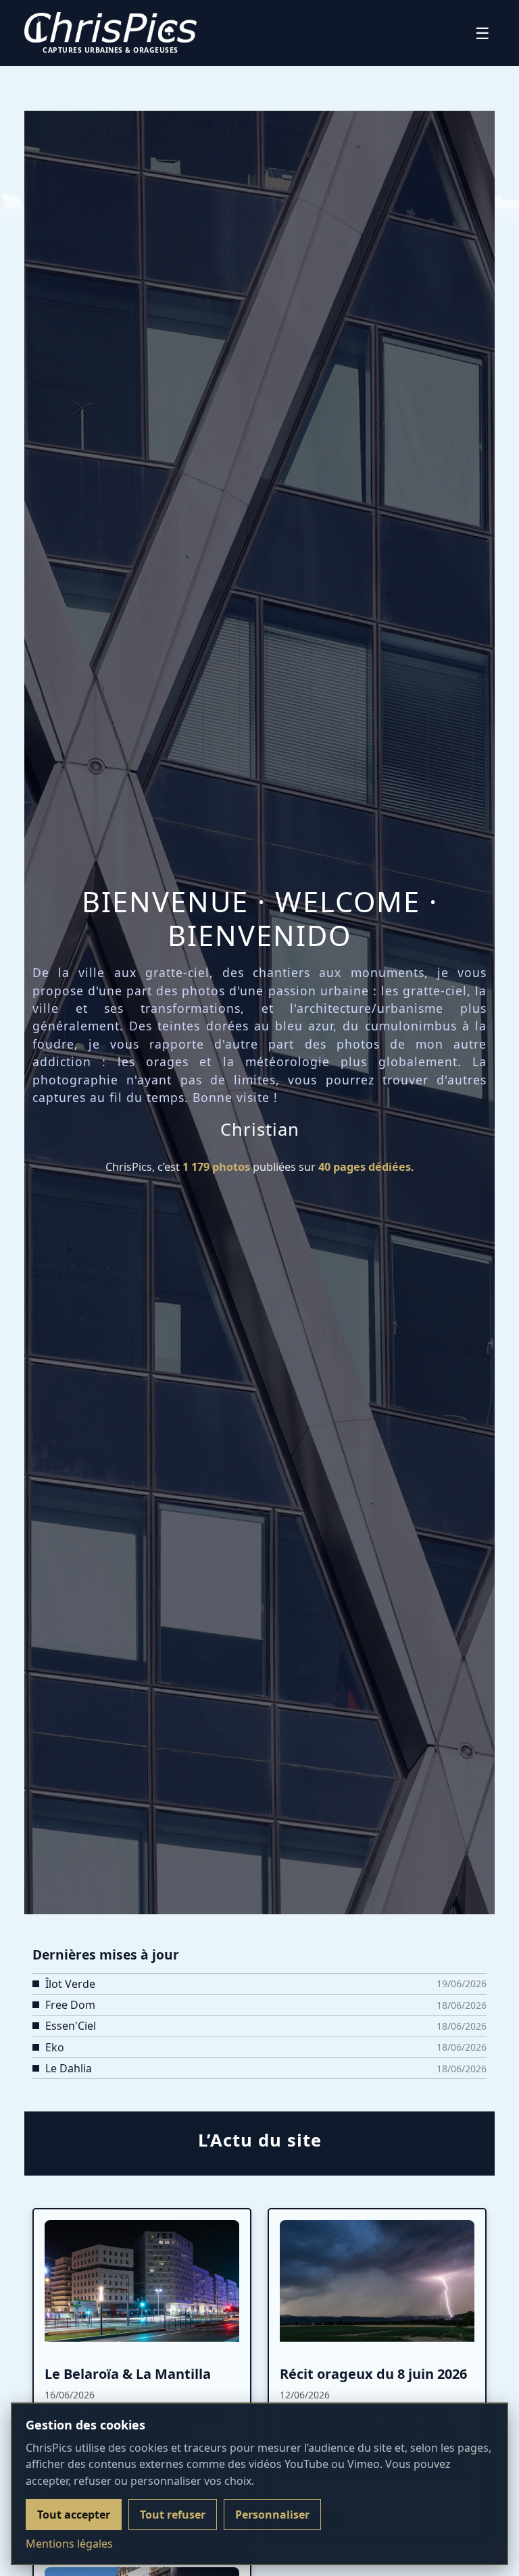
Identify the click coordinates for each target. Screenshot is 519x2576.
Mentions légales (69, 2544)
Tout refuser (173, 2515)
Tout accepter (74, 2515)
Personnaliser (272, 2515)
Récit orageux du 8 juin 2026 (373, 2374)
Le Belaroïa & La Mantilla (128, 2374)
